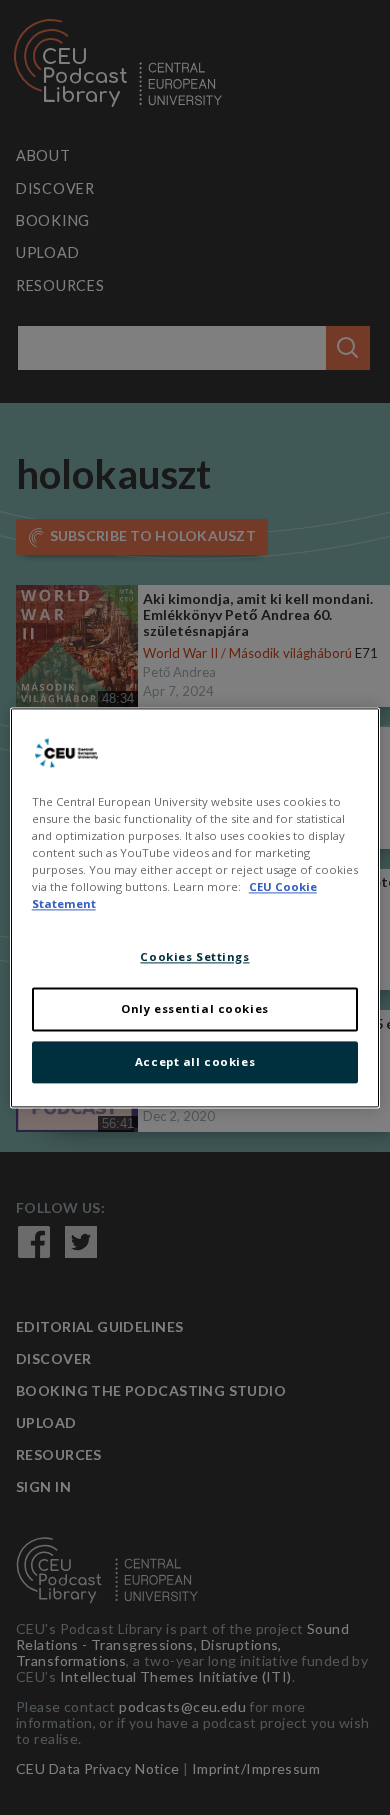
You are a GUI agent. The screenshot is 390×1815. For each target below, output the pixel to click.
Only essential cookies (195, 1008)
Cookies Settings (194, 956)
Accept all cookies (195, 1061)
